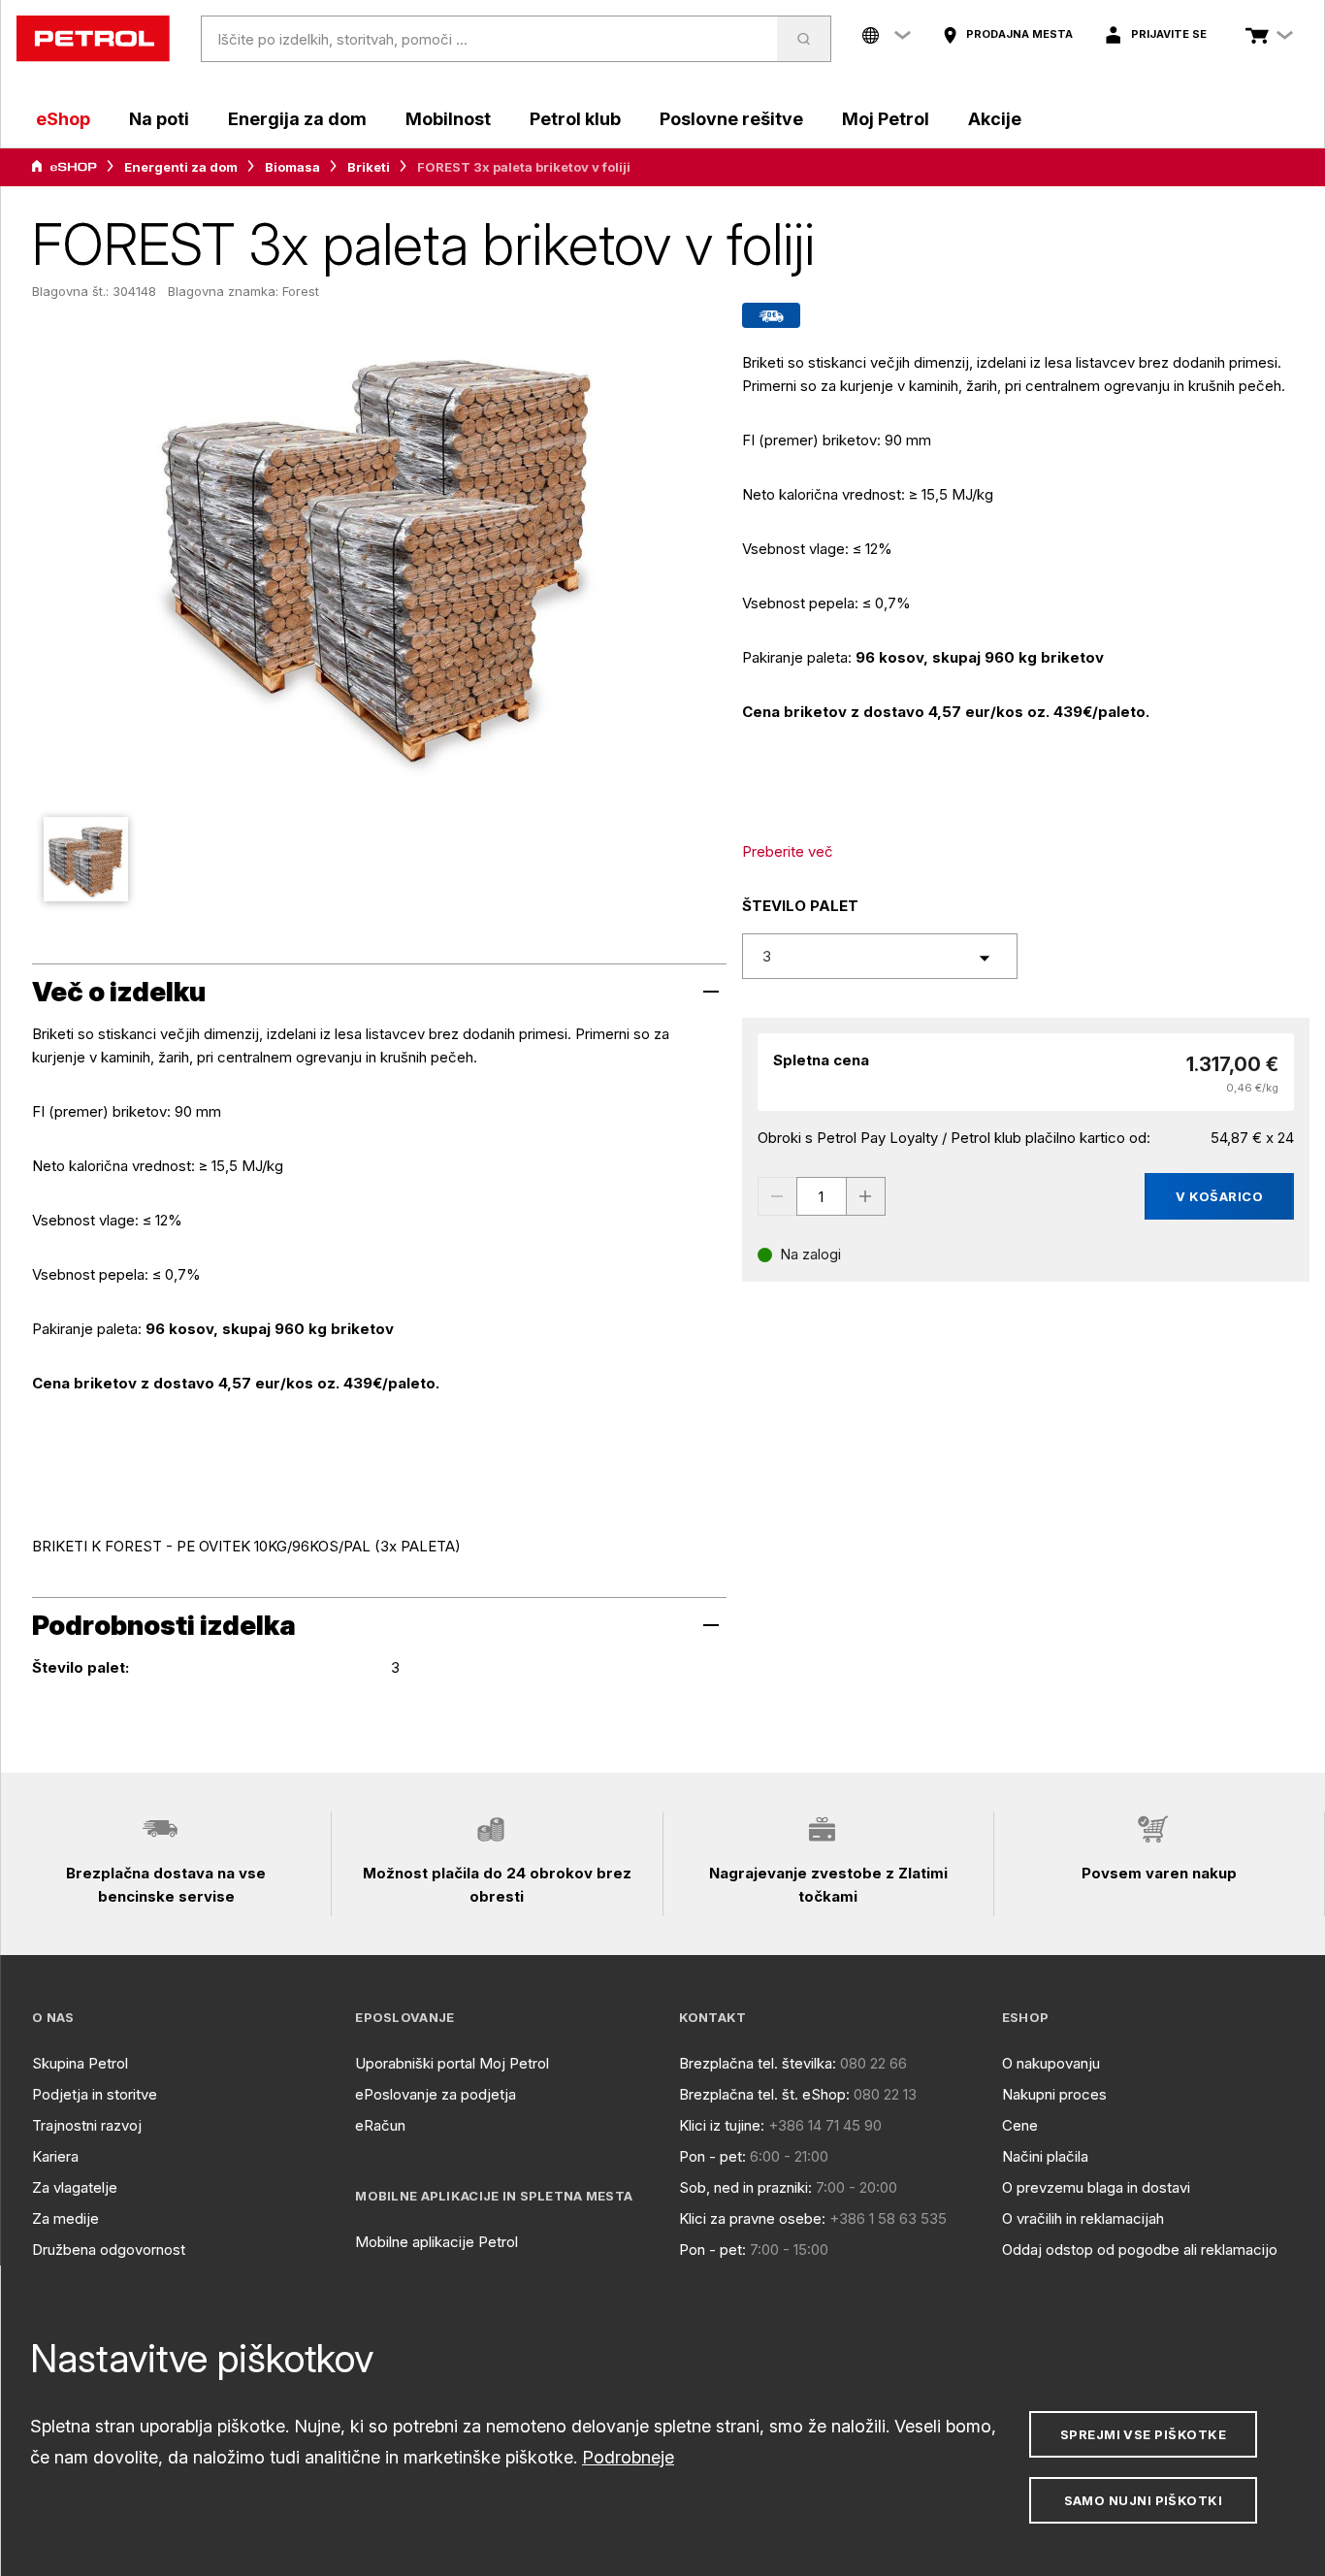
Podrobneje (628, 2457)
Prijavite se (1169, 34)
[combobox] (880, 956)
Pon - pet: (712, 2156)
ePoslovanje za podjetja (436, 2094)
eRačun (380, 2125)
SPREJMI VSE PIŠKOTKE (1143, 2434)
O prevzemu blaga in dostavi (1096, 2187)
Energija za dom (297, 119)
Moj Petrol (886, 119)
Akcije (995, 119)
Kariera (55, 2156)
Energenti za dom (181, 167)
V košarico (1219, 1196)
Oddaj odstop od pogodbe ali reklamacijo (1140, 2250)
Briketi (369, 167)
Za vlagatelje (75, 2187)
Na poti (159, 119)
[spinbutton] (822, 1196)
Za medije (65, 2218)
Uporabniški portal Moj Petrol (452, 2063)
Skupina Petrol (80, 2063)
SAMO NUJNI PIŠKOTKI (1144, 2500)
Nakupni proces (1054, 2094)
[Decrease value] (777, 1196)
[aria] (64, 167)
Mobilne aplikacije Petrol (436, 2242)
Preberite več (788, 851)
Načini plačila (1045, 2156)
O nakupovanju (1051, 2063)
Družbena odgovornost (109, 2250)
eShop (63, 119)
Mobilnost (448, 119)
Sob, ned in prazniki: (745, 2187)
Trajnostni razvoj (87, 2125)
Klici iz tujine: (722, 2125)
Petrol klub (575, 119)
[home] (93, 39)
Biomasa (292, 167)
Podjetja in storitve (95, 2094)
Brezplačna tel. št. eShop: (764, 2094)
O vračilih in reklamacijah (1083, 2218)
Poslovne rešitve (731, 119)
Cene (1020, 2125)
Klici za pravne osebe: (752, 2218)
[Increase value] (866, 1196)
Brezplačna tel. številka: (758, 2063)
